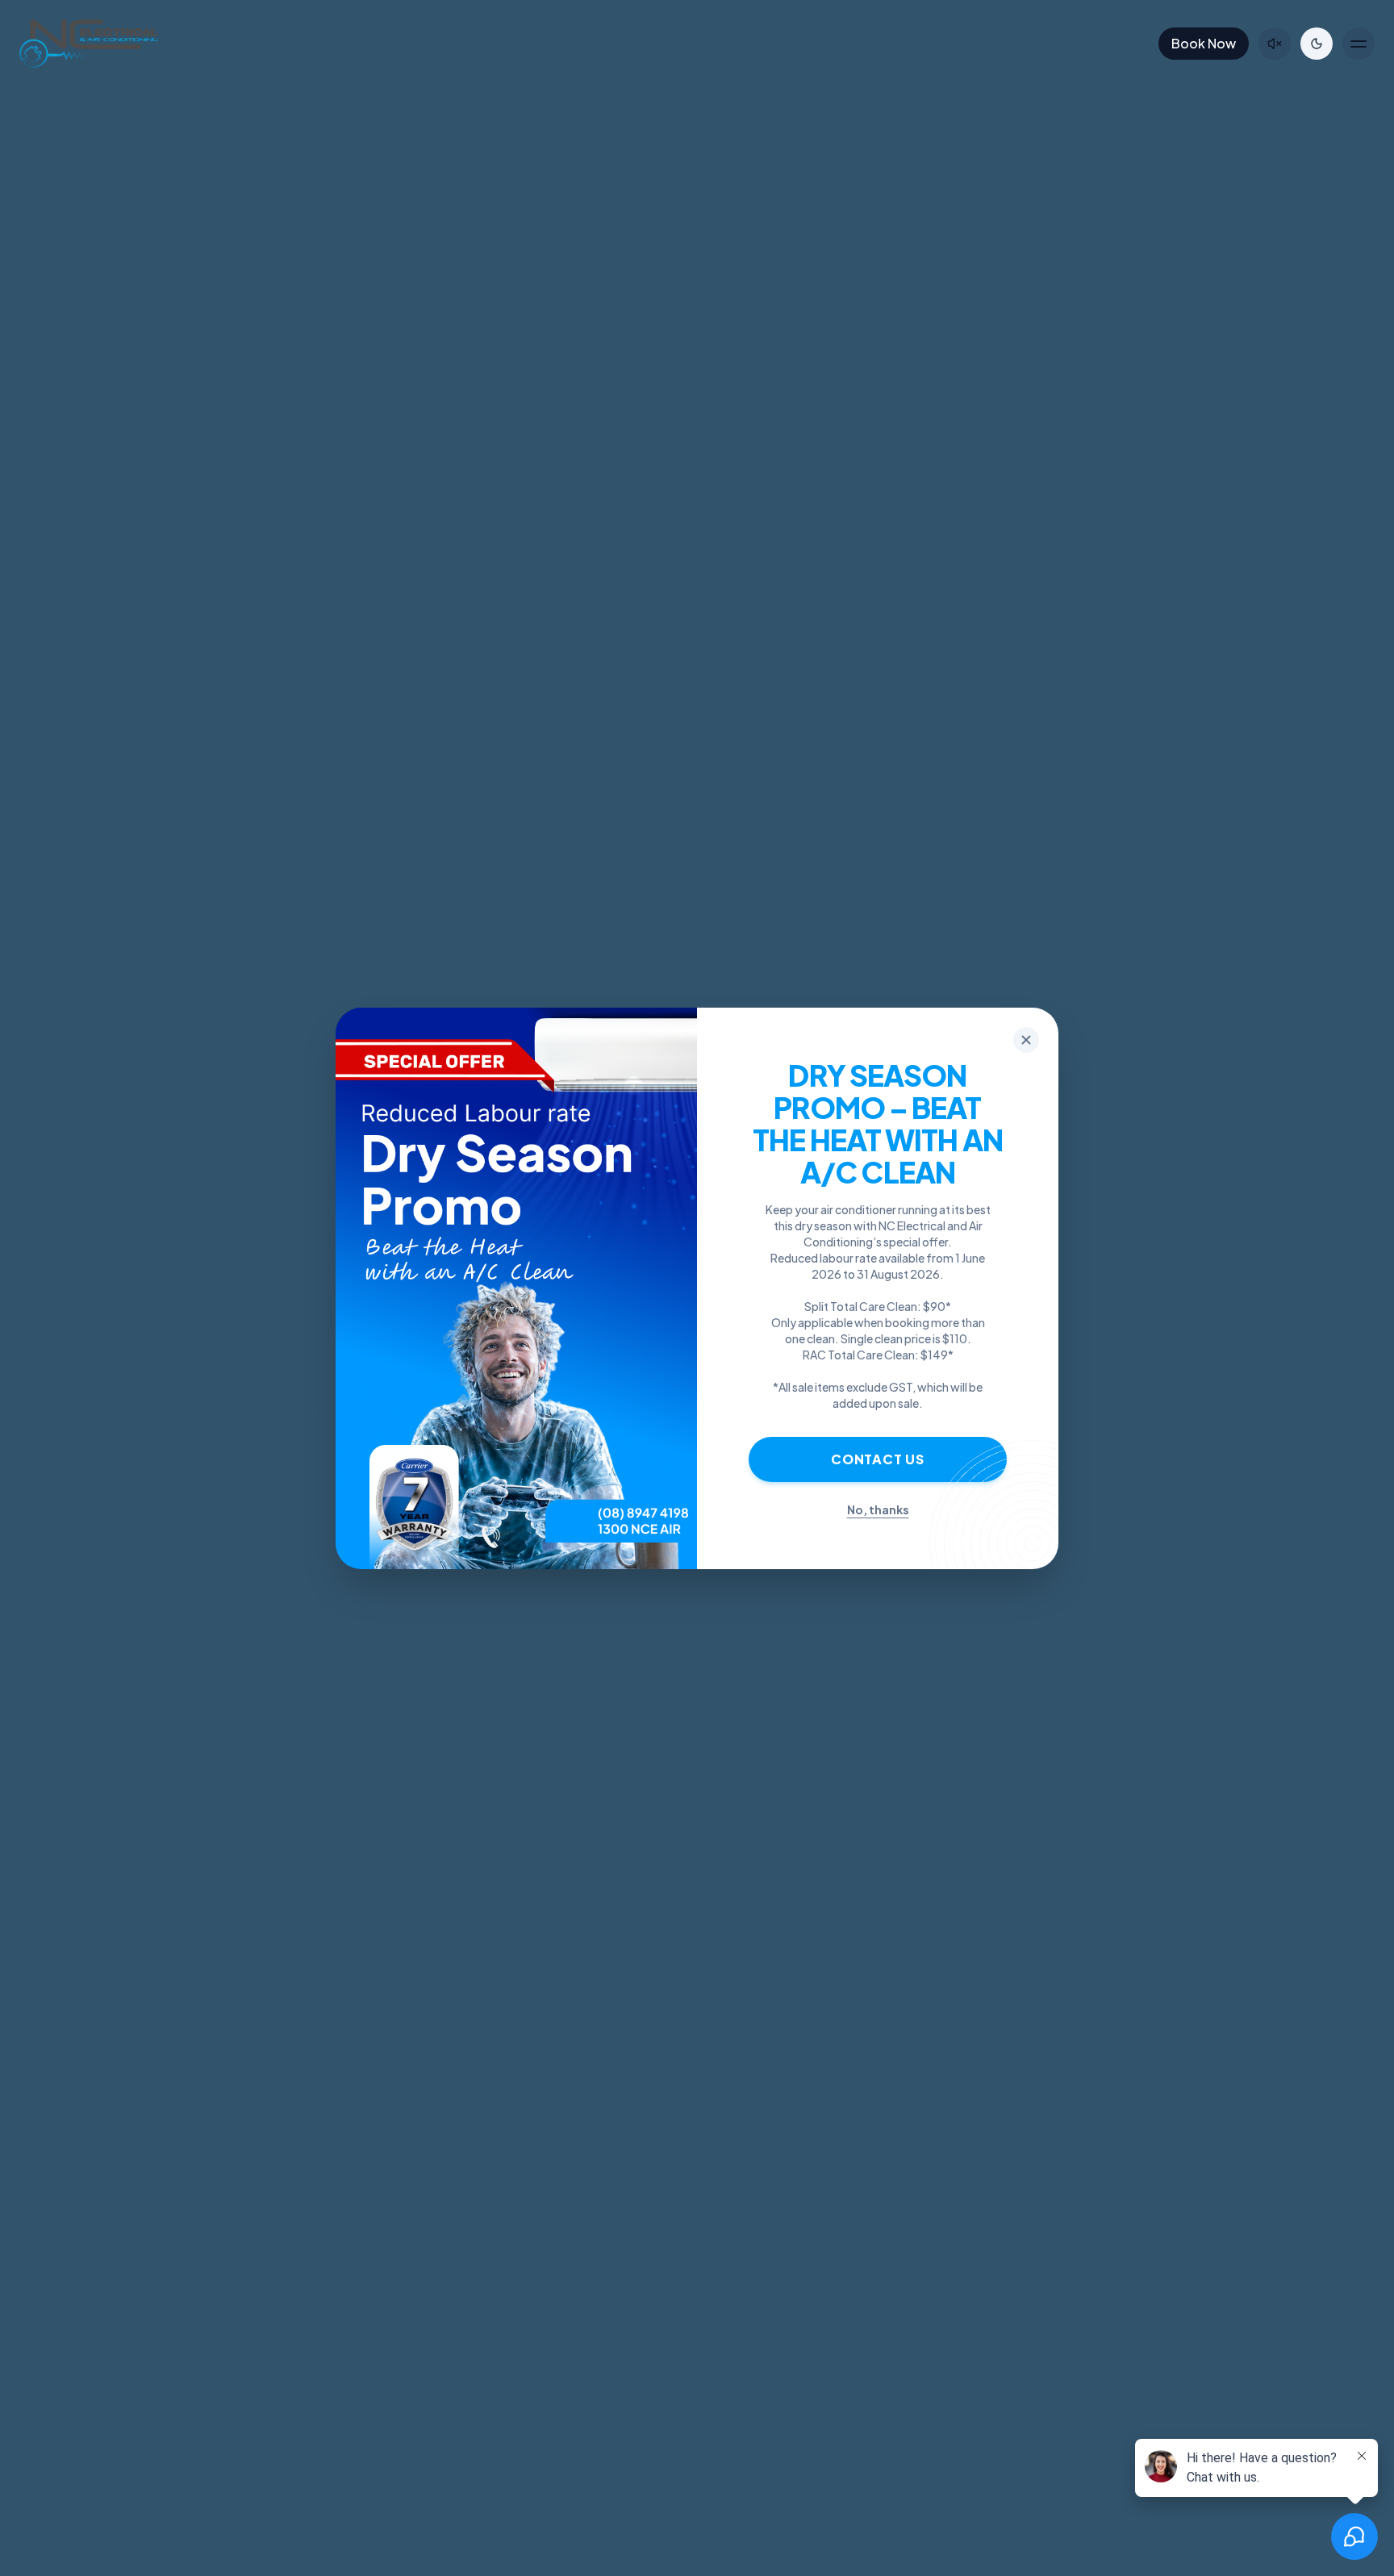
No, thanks (878, 1509)
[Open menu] (1359, 44)
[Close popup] (1026, 1040)
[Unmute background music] (1275, 44)
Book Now (1204, 43)
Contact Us (878, 1459)
